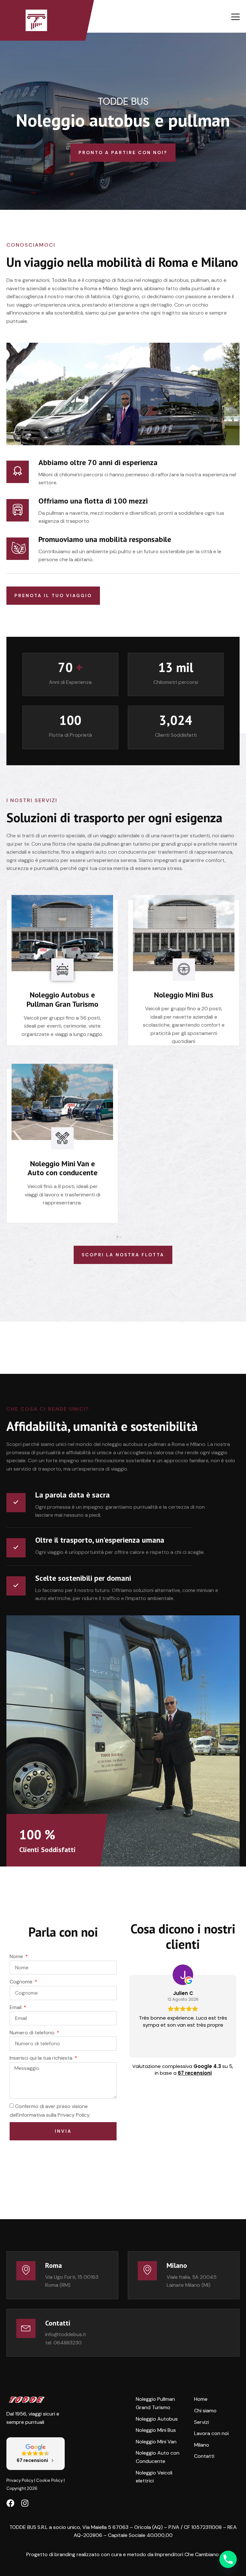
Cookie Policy (49, 2480)
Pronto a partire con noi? (123, 152)
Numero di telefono (33, 2033)
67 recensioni (195, 2073)
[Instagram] (25, 2503)
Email (16, 2007)
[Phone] (228, 2559)
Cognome (22, 1982)
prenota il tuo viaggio (53, 595)
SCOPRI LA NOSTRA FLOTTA (123, 1255)
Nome (17, 1956)
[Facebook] (10, 2503)
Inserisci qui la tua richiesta (42, 2058)
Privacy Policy (20, 2480)
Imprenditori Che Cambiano (187, 2554)
